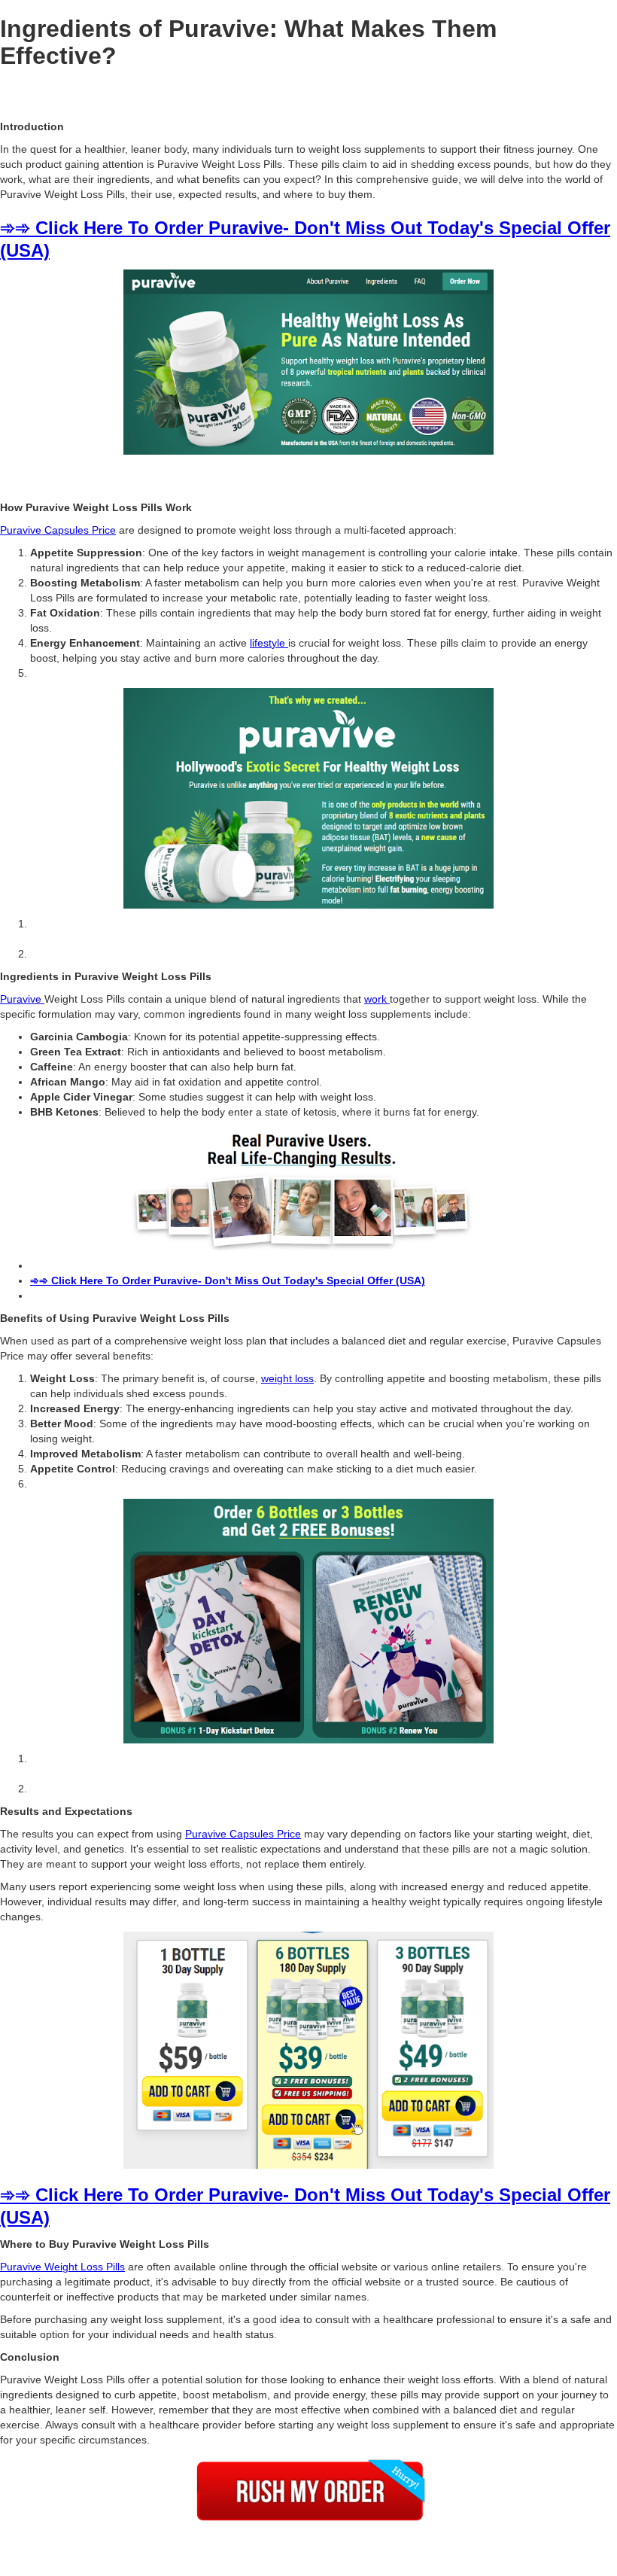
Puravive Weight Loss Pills (62, 2267)
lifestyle (269, 643)
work (377, 999)
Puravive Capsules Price (58, 530)
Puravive (22, 999)
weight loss (287, 1378)
